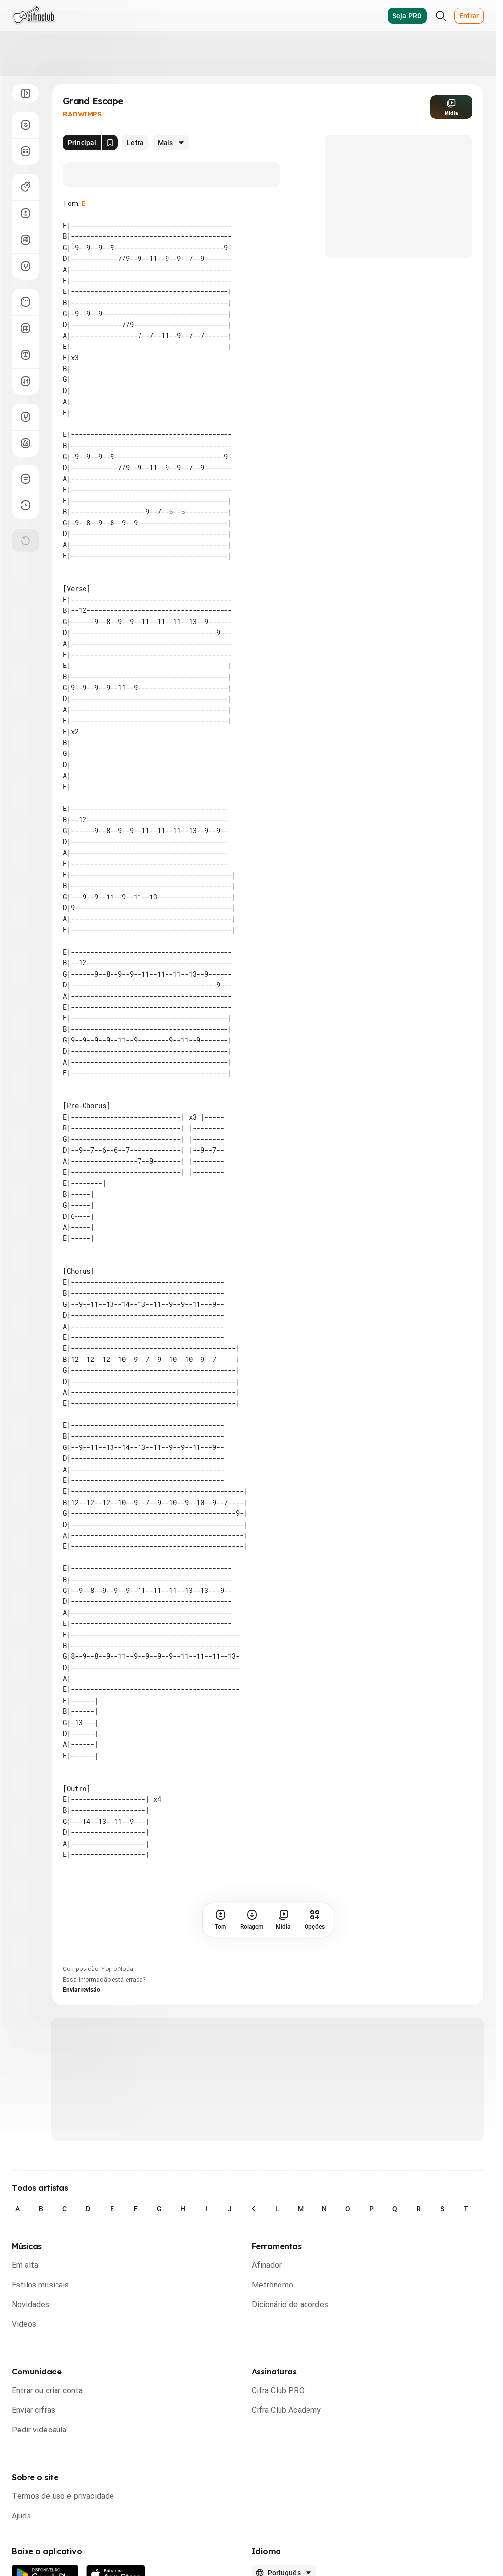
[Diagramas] (26, 328)
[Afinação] (26, 266)
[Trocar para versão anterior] (26, 505)
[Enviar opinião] (26, 479)
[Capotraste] (26, 240)
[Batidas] (26, 381)
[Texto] (26, 355)
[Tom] (26, 213)
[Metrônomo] (26, 443)
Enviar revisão (82, 1990)
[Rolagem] (26, 125)
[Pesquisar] (441, 16)
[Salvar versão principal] (110, 143)
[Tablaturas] (26, 302)
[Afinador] (26, 417)
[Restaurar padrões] (26, 541)
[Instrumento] (26, 187)
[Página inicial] (34, 16)
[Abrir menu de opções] (26, 93)
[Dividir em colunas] (26, 151)
